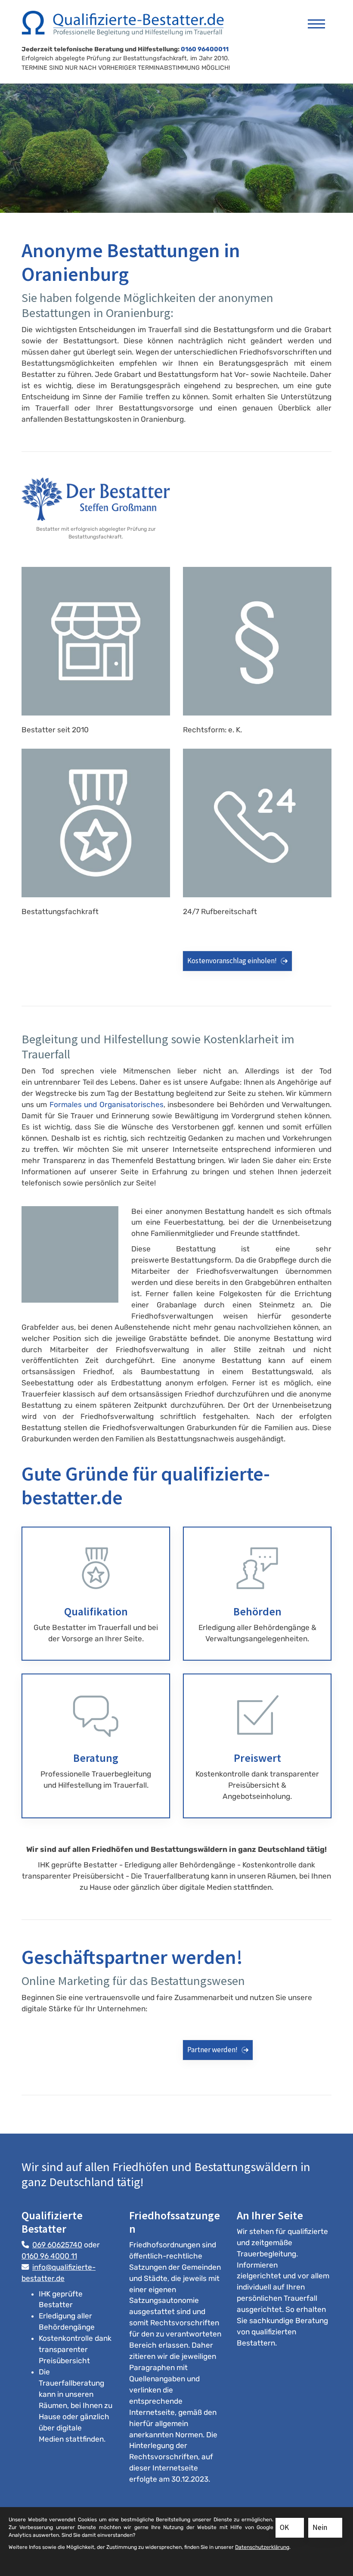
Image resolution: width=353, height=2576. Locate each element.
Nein (320, 2527)
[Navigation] (316, 20)
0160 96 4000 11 (49, 2256)
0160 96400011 (205, 49)
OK (284, 2527)
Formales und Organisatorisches (107, 1104)
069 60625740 (57, 2245)
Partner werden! (212, 2050)
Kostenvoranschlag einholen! (232, 961)
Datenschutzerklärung (262, 2547)
